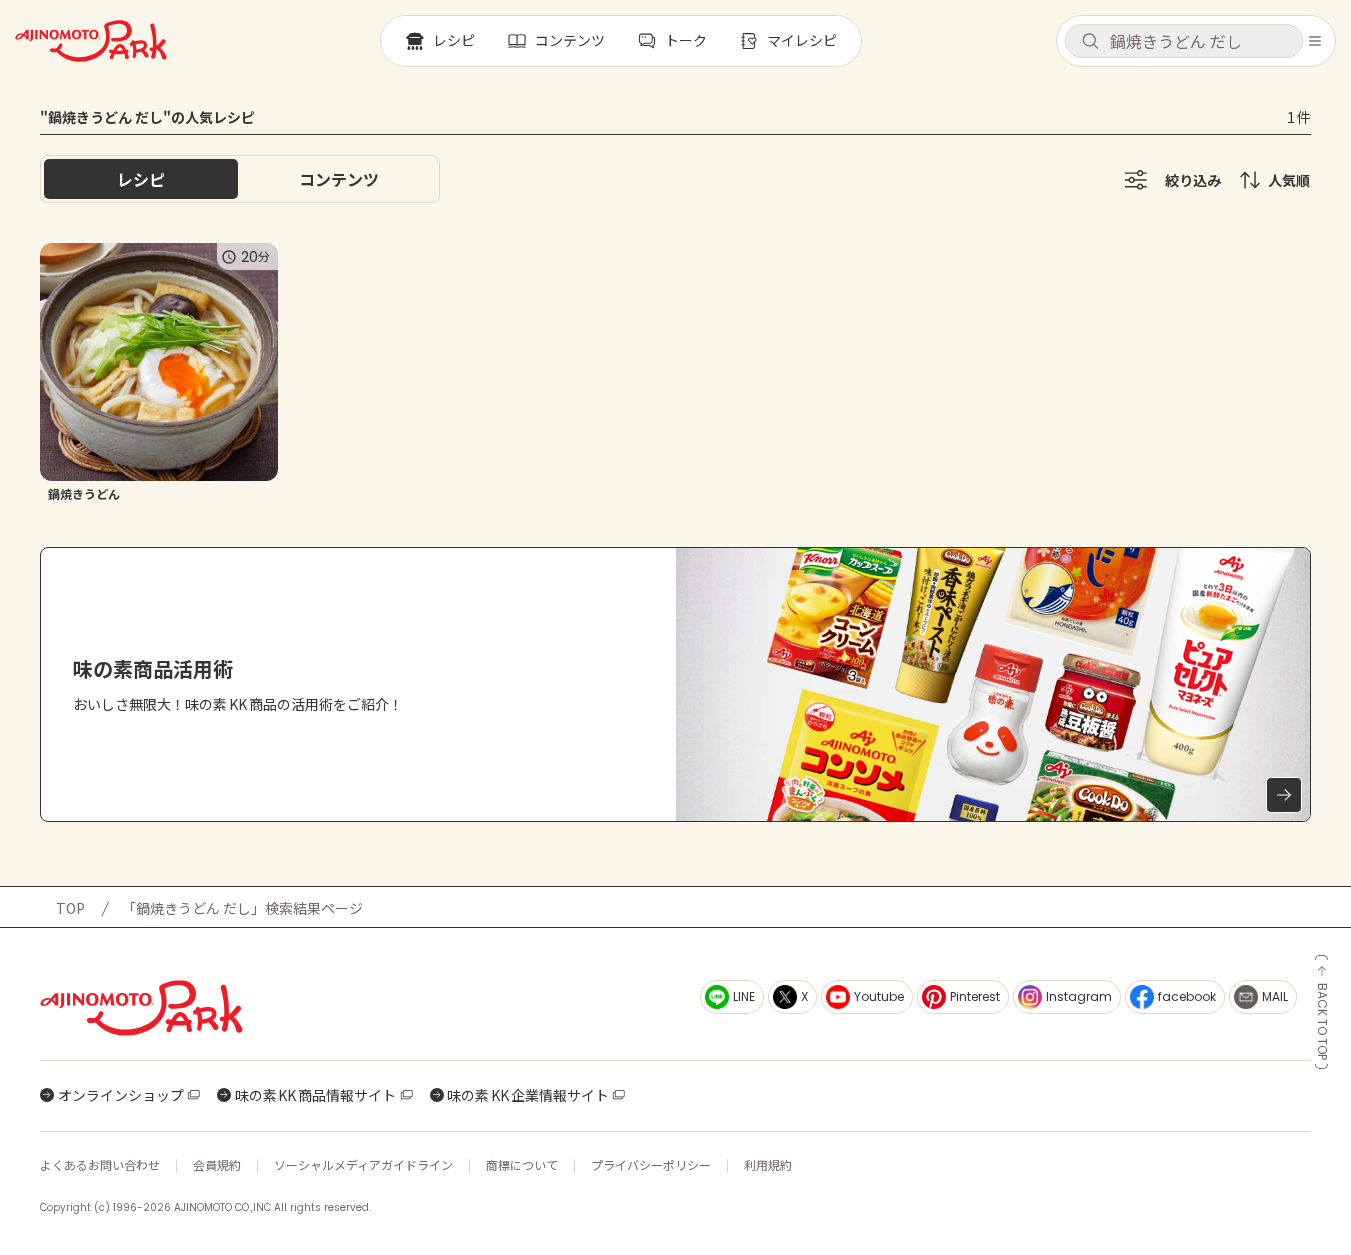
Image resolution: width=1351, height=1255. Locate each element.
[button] (1184, 41)
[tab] (339, 179)
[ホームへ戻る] (91, 41)
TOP (70, 908)
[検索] (1090, 42)
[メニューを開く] (1315, 41)
